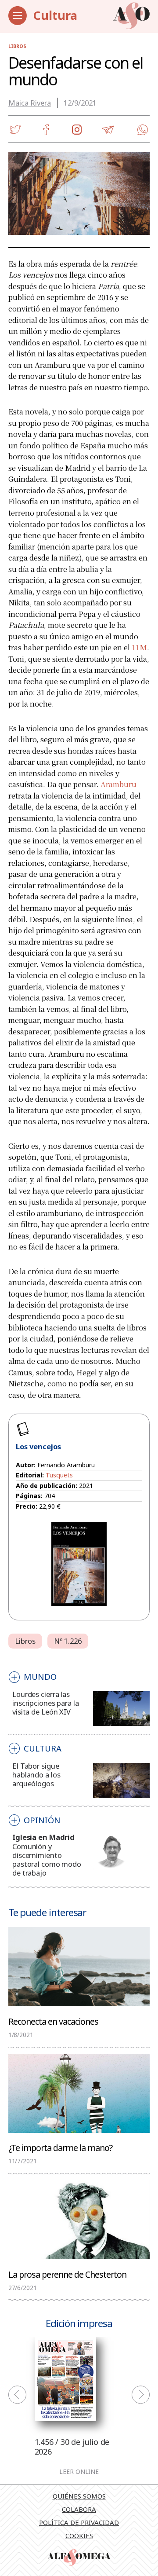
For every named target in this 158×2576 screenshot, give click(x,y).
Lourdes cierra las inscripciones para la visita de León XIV (45, 1703)
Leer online (79, 2472)
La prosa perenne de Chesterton (67, 2274)
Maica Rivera (30, 103)
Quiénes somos (79, 2496)
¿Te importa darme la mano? (60, 2147)
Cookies (79, 2536)
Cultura (55, 15)
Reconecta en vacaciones (53, 2021)
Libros (17, 46)
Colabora (79, 2509)
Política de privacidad (79, 2522)
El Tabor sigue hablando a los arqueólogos (36, 1775)
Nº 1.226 (68, 1641)
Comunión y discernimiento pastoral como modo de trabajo (47, 1860)
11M (139, 647)
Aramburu (118, 784)
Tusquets (59, 1475)
